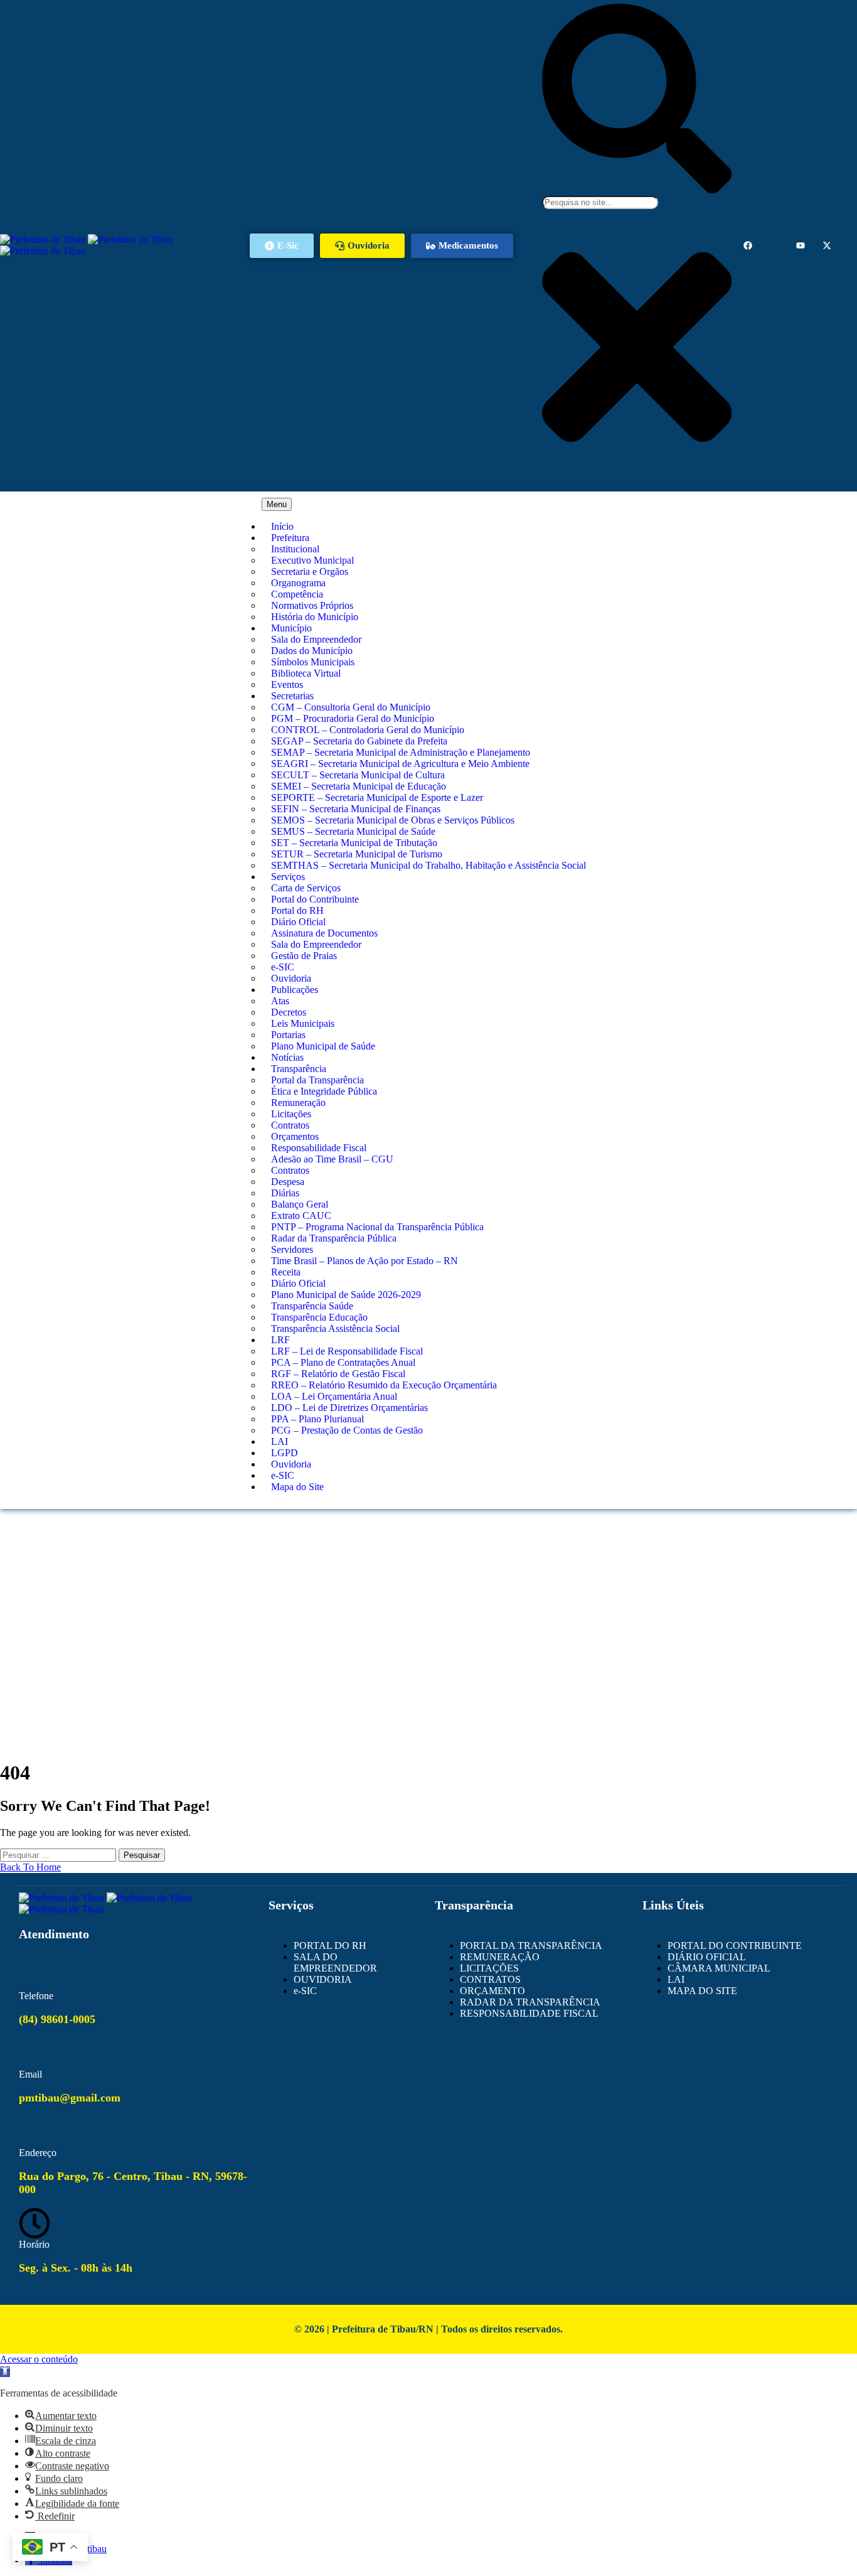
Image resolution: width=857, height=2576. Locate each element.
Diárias (285, 1193)
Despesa (288, 1182)
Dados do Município (312, 651)
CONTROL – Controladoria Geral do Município (368, 730)
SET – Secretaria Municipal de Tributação (354, 843)
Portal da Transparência (317, 1080)
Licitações (291, 1114)
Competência (297, 594)
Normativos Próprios (312, 605)
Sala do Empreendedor (316, 639)
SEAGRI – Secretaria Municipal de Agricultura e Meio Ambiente (400, 764)
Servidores (292, 1249)
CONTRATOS (490, 1979)
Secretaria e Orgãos (310, 572)
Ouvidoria (291, 978)
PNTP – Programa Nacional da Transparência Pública (377, 1227)
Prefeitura (290, 538)
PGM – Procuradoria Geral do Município (353, 718)
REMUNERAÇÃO (500, 1957)
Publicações (295, 990)
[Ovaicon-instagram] (774, 245)
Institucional (295, 549)
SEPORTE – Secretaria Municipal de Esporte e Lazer (377, 797)
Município (291, 628)
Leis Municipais (303, 1023)
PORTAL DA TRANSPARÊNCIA (531, 1945)
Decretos (289, 1012)
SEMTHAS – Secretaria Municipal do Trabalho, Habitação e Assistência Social (428, 865)
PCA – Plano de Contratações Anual (343, 1362)
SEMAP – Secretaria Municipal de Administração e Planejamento (401, 752)
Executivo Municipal (312, 560)
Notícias (287, 1057)
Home (429, 1557)
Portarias (288, 1035)
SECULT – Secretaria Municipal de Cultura (358, 775)
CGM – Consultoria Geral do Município (351, 707)
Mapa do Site (297, 1487)
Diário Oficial (298, 922)
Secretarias (292, 696)
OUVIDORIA (323, 1979)
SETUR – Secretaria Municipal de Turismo (357, 854)
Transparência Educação (319, 1317)
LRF (280, 1340)
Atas (280, 1001)
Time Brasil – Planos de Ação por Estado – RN (365, 1261)
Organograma (298, 583)
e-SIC (283, 967)
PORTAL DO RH (330, 1945)
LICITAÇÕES (489, 1968)
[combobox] (600, 202)
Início (282, 526)
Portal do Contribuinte (315, 899)
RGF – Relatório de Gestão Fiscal (338, 1374)
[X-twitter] (827, 245)
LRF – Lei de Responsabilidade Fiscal (347, 1351)
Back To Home (30, 1867)
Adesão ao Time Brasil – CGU (332, 1159)
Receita (286, 1272)
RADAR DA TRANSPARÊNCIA (530, 2002)
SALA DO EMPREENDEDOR (335, 1962)
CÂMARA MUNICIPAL (719, 1968)
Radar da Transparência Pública (334, 1238)
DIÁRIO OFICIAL (707, 1957)
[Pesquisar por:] (59, 1854)
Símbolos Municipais (313, 662)
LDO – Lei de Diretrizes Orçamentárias (349, 1408)
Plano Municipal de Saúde (323, 1046)
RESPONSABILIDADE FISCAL (529, 2013)
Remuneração (298, 1103)
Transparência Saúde (312, 1306)
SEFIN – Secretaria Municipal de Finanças (356, 809)
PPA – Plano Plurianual (317, 1419)
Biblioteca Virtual (306, 673)
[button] (5, 2372)
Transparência (299, 1069)
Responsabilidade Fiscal (319, 1148)
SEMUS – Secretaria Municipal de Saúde (353, 831)
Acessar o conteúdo (39, 2359)
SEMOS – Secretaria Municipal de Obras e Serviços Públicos (393, 820)
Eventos (287, 684)
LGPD (285, 1453)
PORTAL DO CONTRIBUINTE (735, 1945)
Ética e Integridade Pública (324, 1091)
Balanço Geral (300, 1204)
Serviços (288, 877)
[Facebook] (748, 245)
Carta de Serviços (306, 888)
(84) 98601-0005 (57, 2019)
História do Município (315, 617)
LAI (279, 1441)
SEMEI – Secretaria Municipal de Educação (359, 786)
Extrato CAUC (301, 1216)
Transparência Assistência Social (335, 1328)
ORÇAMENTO (492, 1991)
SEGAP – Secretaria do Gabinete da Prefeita (359, 741)
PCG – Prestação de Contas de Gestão (347, 1430)
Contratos (290, 1125)
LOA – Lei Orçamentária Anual (334, 1396)
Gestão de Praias (304, 956)
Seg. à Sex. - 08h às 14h (76, 2268)
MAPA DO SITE (702, 1991)
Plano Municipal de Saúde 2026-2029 (346, 1295)
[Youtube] (801, 245)
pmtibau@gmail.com (70, 2098)
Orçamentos (295, 1136)
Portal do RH (297, 910)
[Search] (637, 190)
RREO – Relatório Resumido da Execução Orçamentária (384, 1385)
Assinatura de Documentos (324, 933)
